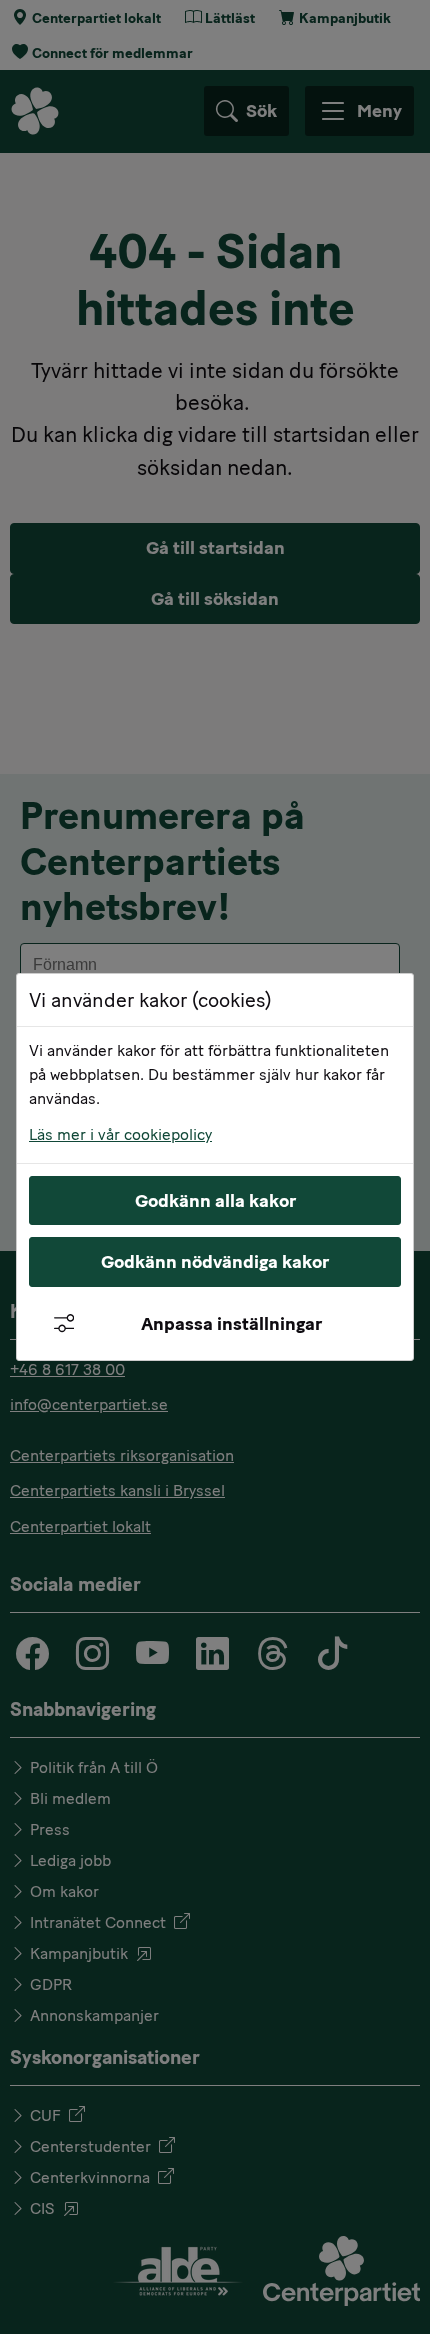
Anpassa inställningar (231, 1324)
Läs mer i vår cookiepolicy (120, 1134)
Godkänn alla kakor (215, 1201)
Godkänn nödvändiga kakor (215, 1262)
